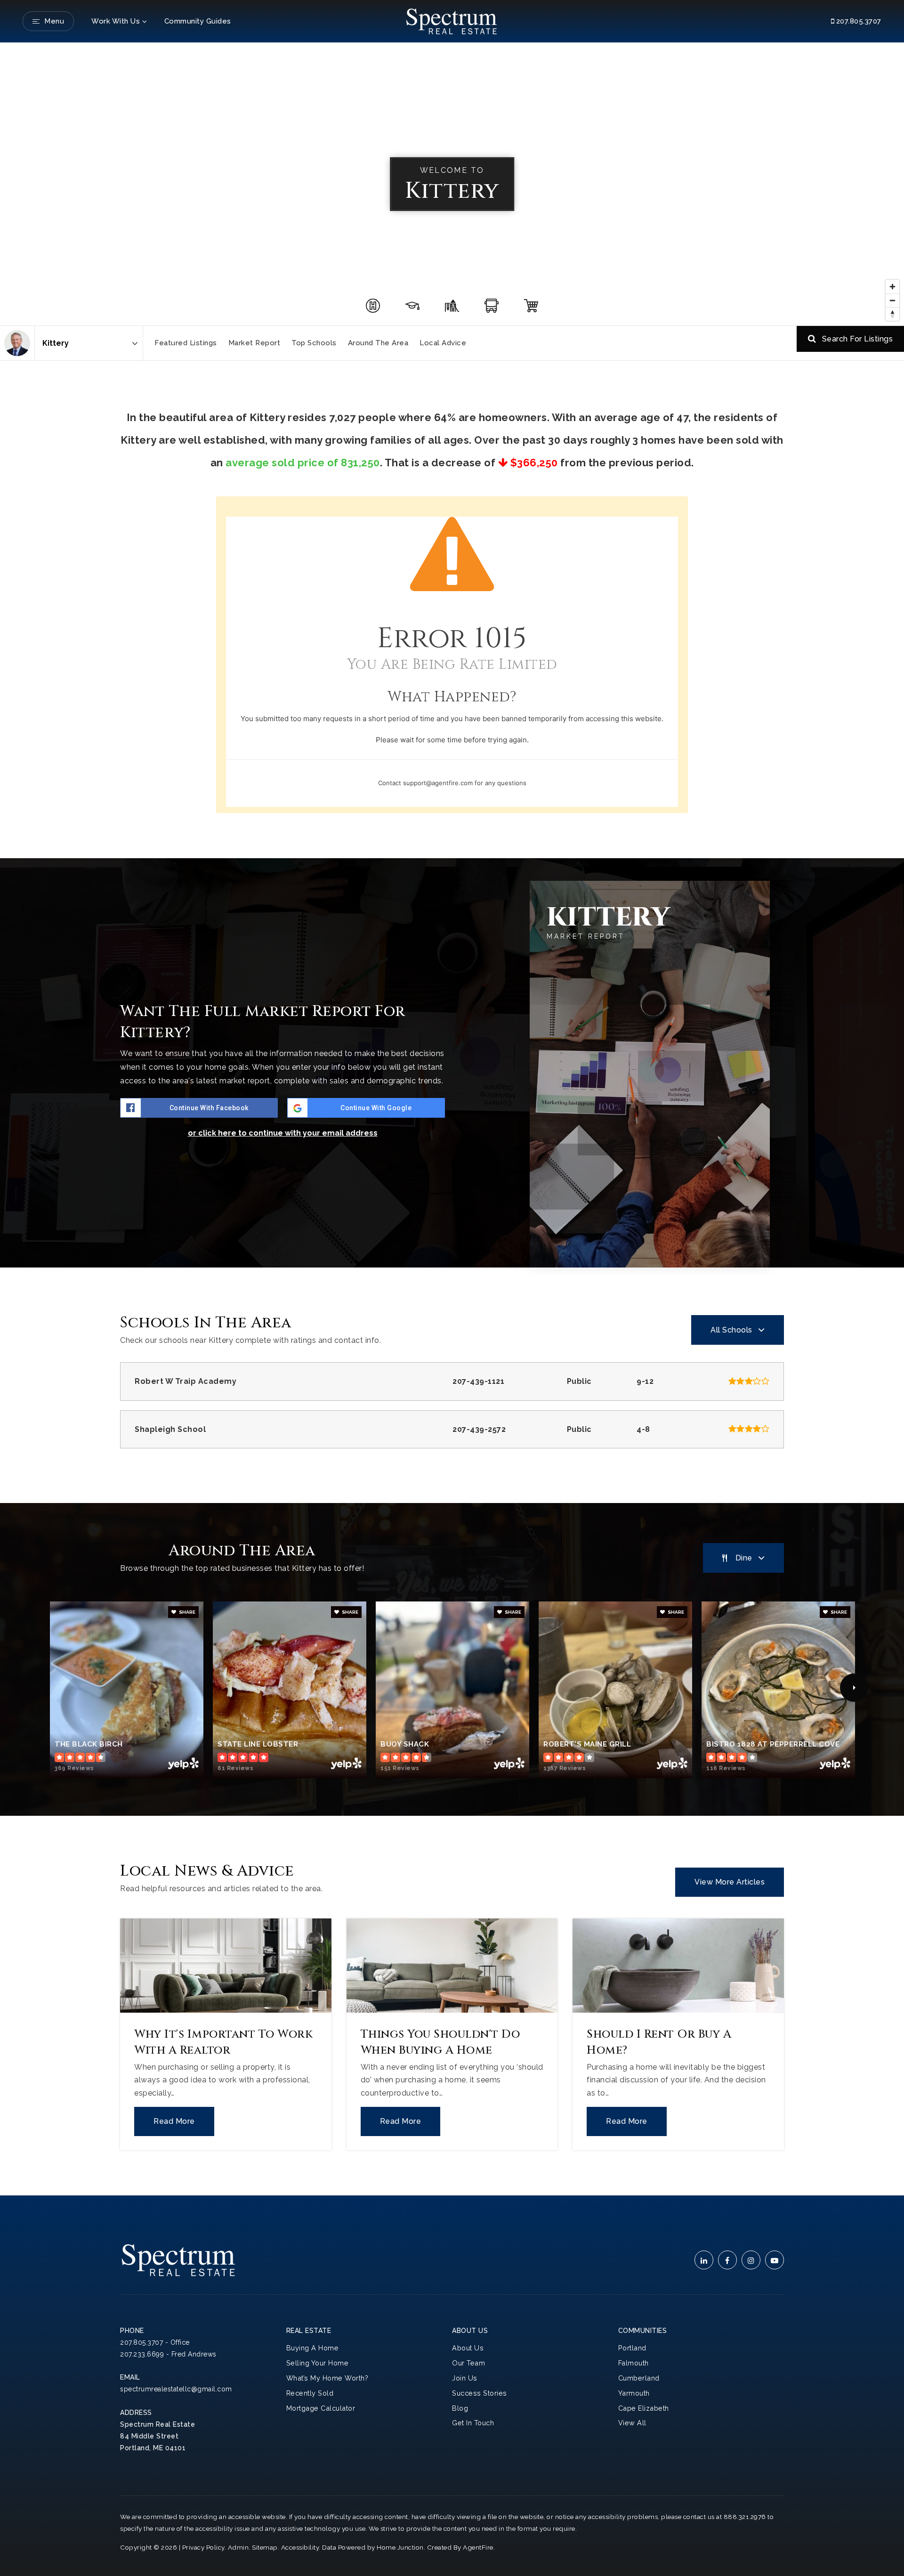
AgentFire (478, 2547)
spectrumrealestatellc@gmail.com (176, 2389)
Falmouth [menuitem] (634, 2363)
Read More (174, 2121)
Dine (744, 1558)
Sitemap (265, 2547)
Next (854, 1688)
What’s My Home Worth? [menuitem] (327, 2378)
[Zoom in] (892, 287)
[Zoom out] (892, 300)
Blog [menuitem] (460, 2408)
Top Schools (314, 343)
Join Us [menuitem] (465, 2378)
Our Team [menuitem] (468, 2363)
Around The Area (378, 343)
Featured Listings (186, 343)
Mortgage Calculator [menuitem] (321, 2408)
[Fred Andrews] (17, 343)
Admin (238, 2547)
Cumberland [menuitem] (639, 2378)
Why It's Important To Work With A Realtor (223, 2042)
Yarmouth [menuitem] (634, 2393)
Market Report (254, 343)
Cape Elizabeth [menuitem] (644, 2408)
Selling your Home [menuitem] (318, 2363)
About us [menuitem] (468, 2348)
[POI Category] (373, 306)
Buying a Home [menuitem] (313, 2348)
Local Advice (443, 343)
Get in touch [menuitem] (473, 2423)
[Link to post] (226, 1966)
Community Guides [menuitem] (198, 21)
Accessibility (300, 2547)
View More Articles (730, 1882)
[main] (452, 1119)
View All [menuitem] (632, 2423)
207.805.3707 (858, 21)
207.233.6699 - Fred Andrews (168, 2354)
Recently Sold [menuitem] (310, 2393)
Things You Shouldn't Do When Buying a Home (440, 2042)
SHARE (187, 1612)
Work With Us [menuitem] (116, 21)
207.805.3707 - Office (155, 2342)
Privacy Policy (203, 2547)
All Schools (731, 1330)
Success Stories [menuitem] (480, 2393)
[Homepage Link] (452, 20)
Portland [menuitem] (632, 2348)
